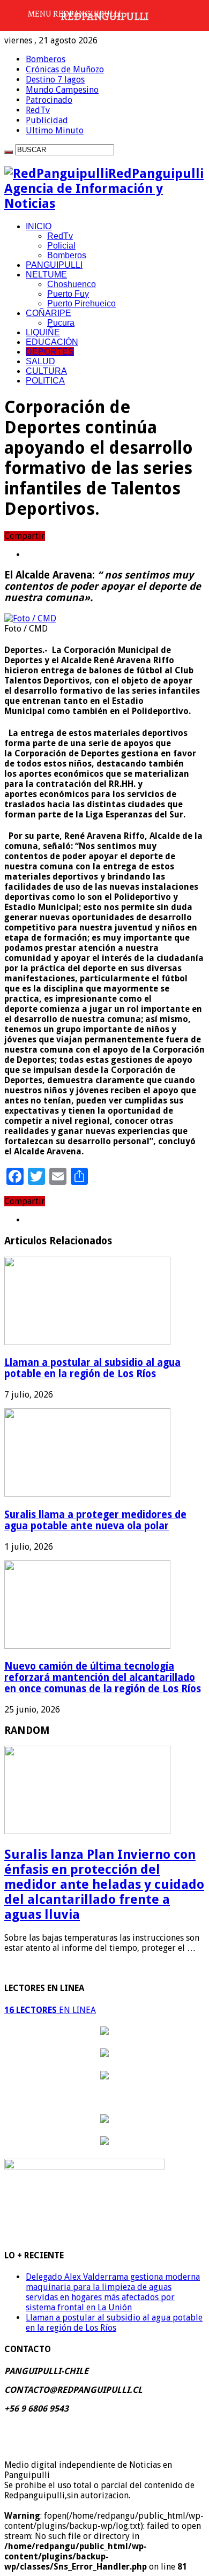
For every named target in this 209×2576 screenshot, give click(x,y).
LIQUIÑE (43, 332)
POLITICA (45, 381)
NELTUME (46, 275)
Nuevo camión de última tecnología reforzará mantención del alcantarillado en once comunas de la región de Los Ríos (103, 1677)
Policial (61, 246)
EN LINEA (50, 2010)
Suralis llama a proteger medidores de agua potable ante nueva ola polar (95, 1520)
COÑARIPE (48, 313)
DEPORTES (50, 352)
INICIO (39, 226)
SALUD (40, 361)
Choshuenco (72, 284)
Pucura (61, 323)
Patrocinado (49, 100)
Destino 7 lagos (55, 80)
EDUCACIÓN (52, 342)
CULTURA (46, 371)
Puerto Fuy (68, 294)
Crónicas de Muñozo (65, 69)
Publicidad (47, 120)
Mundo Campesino (62, 90)
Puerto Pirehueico (81, 303)
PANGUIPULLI (54, 265)
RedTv (38, 110)
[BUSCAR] (9, 152)
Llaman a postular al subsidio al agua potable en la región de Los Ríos (92, 1368)
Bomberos (46, 59)
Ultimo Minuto (55, 130)
